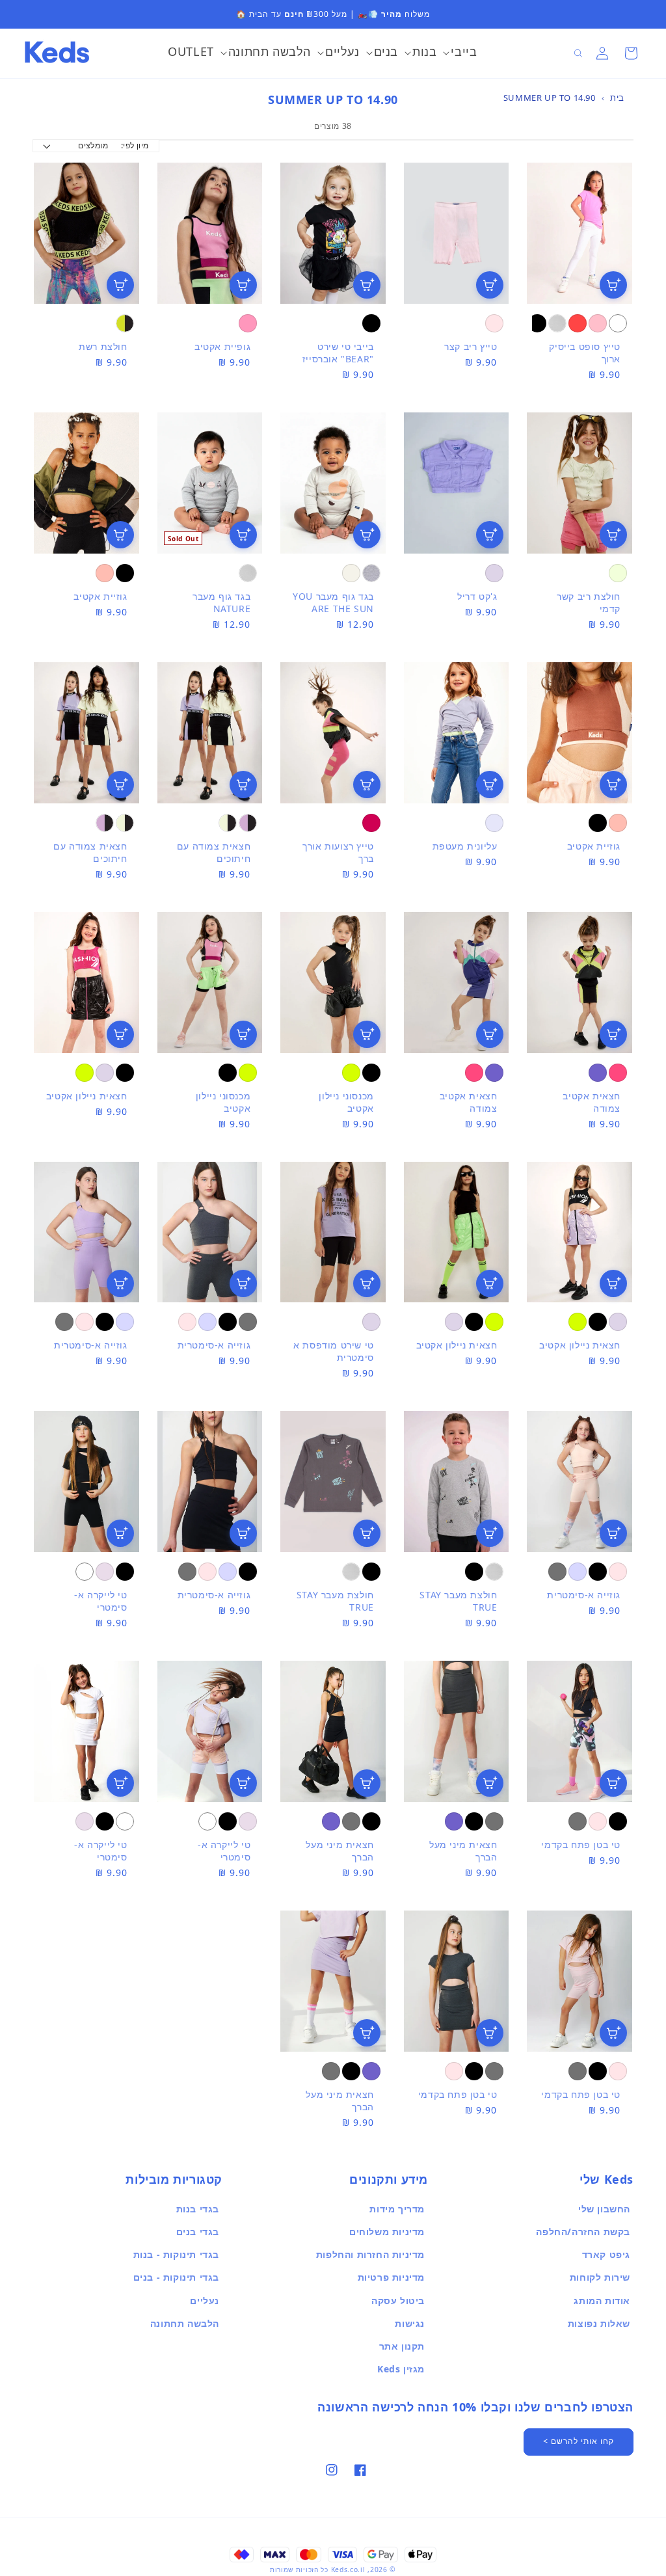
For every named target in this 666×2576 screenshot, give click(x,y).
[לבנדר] (494, 823)
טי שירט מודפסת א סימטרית (334, 1351)
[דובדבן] (371, 823)
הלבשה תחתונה (185, 2323)
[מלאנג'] (371, 573)
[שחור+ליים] (125, 323)
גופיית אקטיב (222, 346)
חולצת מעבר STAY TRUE (458, 1601)
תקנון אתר (402, 2346)
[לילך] (105, 1572)
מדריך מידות (397, 2209)
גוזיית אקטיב (100, 596)
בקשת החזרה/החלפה (583, 2232)
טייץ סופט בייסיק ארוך (585, 353)
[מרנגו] (248, 1322)
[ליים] (351, 1073)
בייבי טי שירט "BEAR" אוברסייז (338, 353)
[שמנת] (351, 573)
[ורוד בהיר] (494, 323)
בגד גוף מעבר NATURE (221, 602)
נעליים (205, 2301)
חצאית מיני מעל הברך (463, 1851)
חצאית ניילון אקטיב (87, 1096)
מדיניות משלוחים (387, 2232)
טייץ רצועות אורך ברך (338, 852)
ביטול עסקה (398, 2301)
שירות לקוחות (600, 2277)
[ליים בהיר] (618, 573)
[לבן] (618, 323)
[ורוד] (598, 323)
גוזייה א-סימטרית (214, 1345)
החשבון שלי (604, 2209)
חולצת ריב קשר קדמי (589, 602)
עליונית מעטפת (465, 846)
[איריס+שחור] (248, 823)
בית (617, 98)
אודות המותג (602, 2301)
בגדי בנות (198, 2209)
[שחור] (537, 323)
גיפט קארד (606, 2254)
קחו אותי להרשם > (579, 2441)
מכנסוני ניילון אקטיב (346, 1102)
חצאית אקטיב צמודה (592, 1102)
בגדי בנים (198, 2232)
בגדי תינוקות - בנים (176, 2277)
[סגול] (598, 1073)
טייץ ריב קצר (471, 346)
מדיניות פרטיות (391, 2277)
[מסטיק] (248, 323)
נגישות (410, 2323)
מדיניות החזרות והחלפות (370, 2254)
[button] (460, 53)
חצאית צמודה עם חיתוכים (214, 852)
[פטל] (618, 1073)
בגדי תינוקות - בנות (176, 2254)
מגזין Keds (401, 2369)
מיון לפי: (135, 145)
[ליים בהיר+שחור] (228, 823)
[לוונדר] (207, 1322)
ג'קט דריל (477, 596)
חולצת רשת (103, 346)
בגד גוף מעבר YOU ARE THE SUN (333, 602)
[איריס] (494, 573)
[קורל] (105, 573)
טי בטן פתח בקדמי (581, 1845)
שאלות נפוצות (599, 2323)
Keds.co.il (348, 2569)
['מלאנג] (557, 323)
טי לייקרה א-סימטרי (100, 1601)
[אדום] (578, 323)
